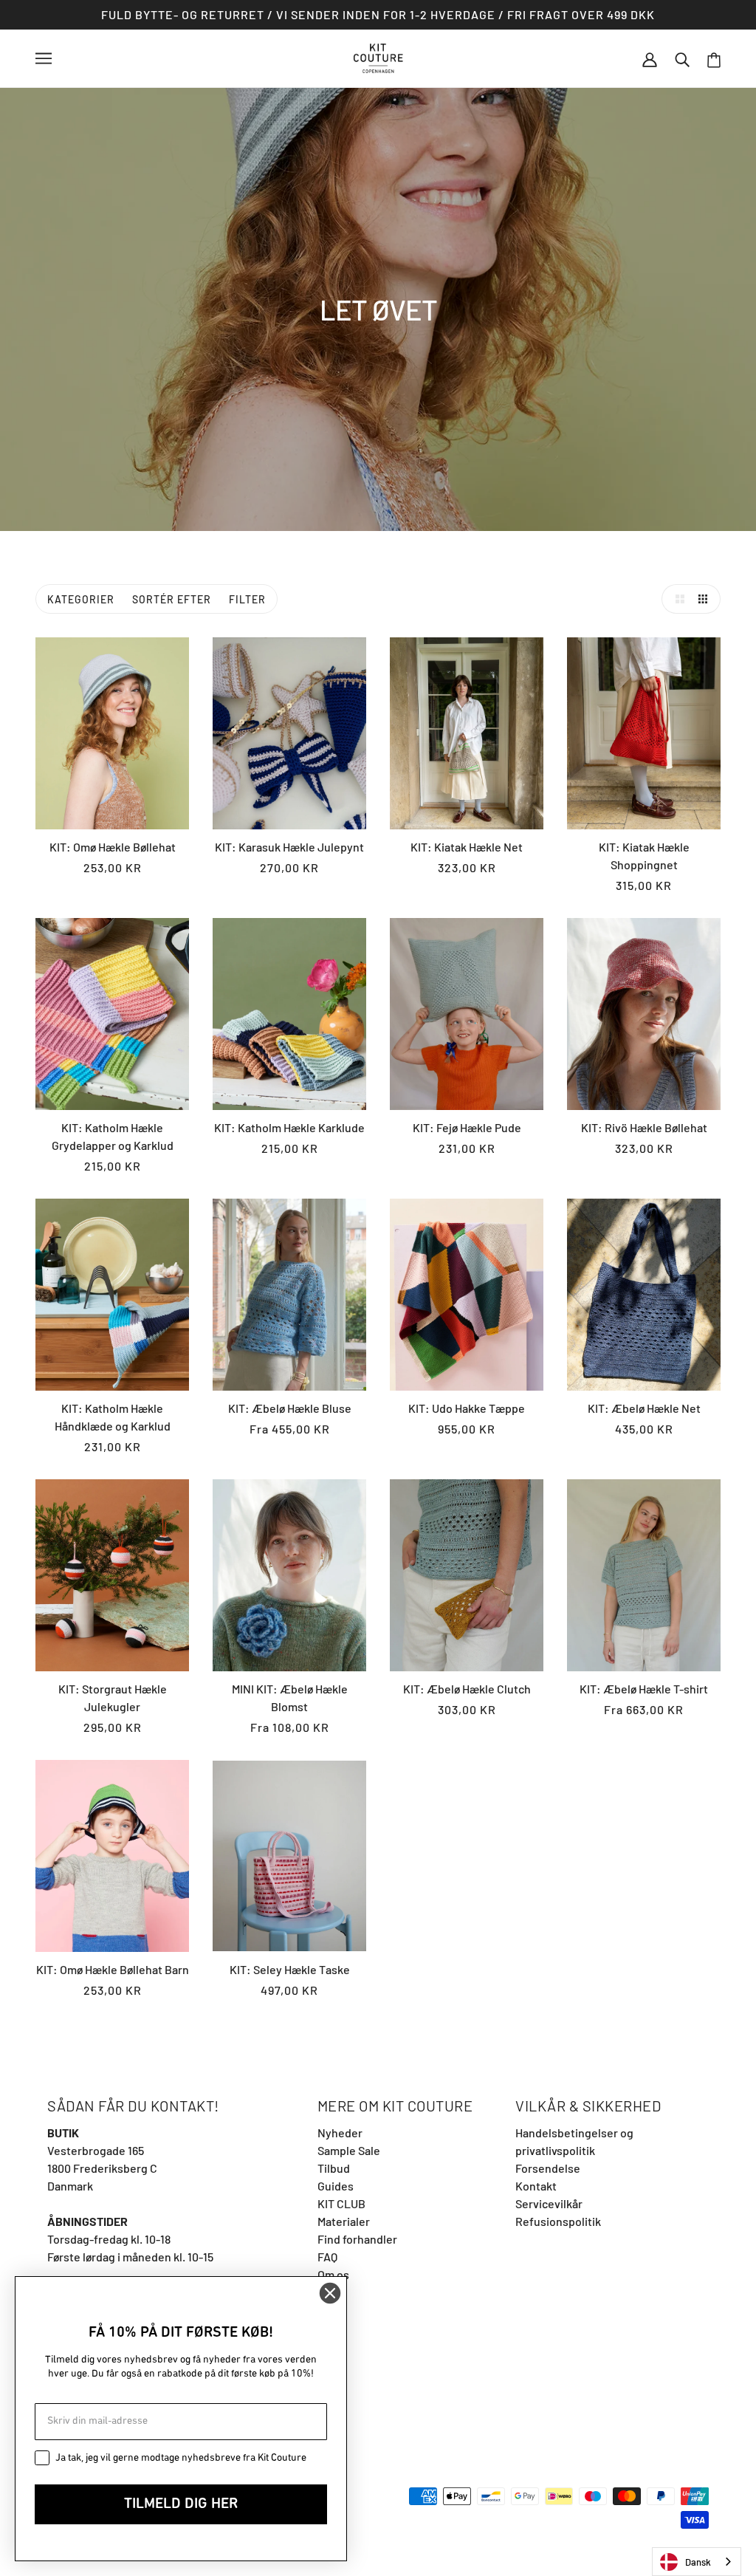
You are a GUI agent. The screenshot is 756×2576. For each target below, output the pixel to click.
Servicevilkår (549, 2203)
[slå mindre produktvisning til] (706, 599)
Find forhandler (357, 2239)
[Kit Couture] (378, 56)
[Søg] (682, 58)
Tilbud (334, 2168)
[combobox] (697, 2562)
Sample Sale (349, 2150)
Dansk (698, 2562)
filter (247, 599)
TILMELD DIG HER (181, 2504)
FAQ (327, 2257)
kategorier (81, 599)
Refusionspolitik (558, 2221)
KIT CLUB (341, 2203)
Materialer (344, 2221)
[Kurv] (714, 59)
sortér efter (172, 599)
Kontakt (536, 2186)
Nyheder (340, 2133)
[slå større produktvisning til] (676, 599)
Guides (336, 2186)
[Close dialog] (330, 2293)
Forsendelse (548, 2168)
